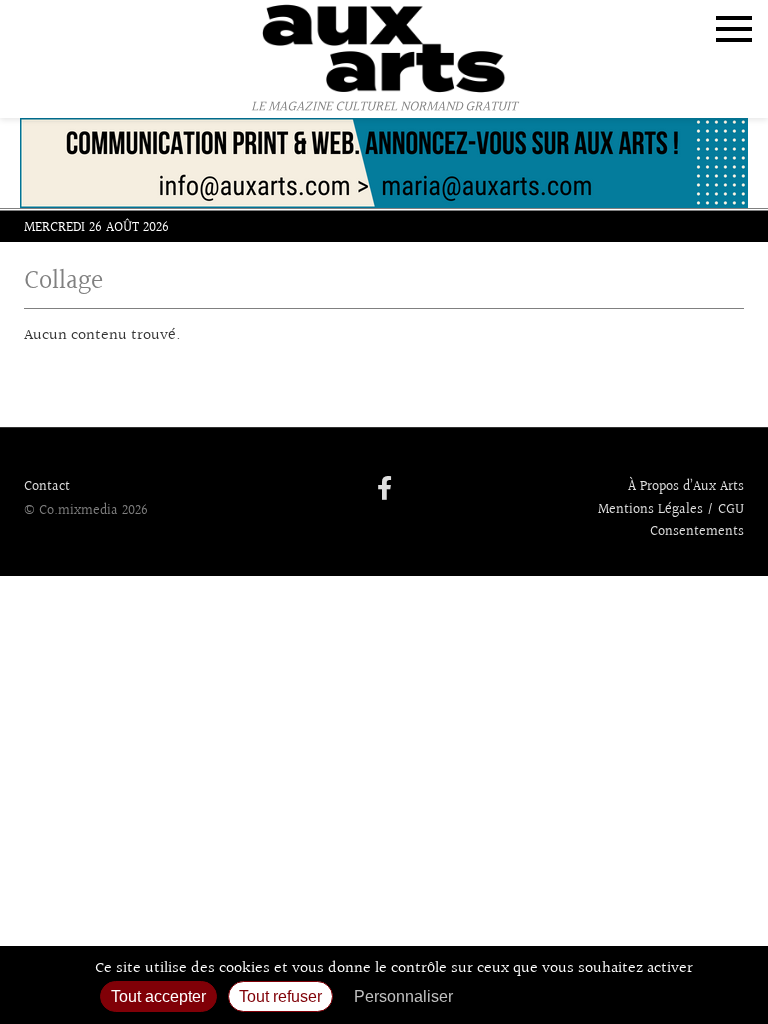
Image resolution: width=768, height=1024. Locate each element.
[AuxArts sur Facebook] (384, 490)
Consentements (697, 532)
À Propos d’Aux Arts (686, 487)
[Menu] (734, 29)
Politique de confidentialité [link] (571, 996)
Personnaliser (403, 996)
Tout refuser (280, 996)
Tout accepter (158, 996)
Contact (47, 487)
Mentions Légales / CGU (671, 510)
